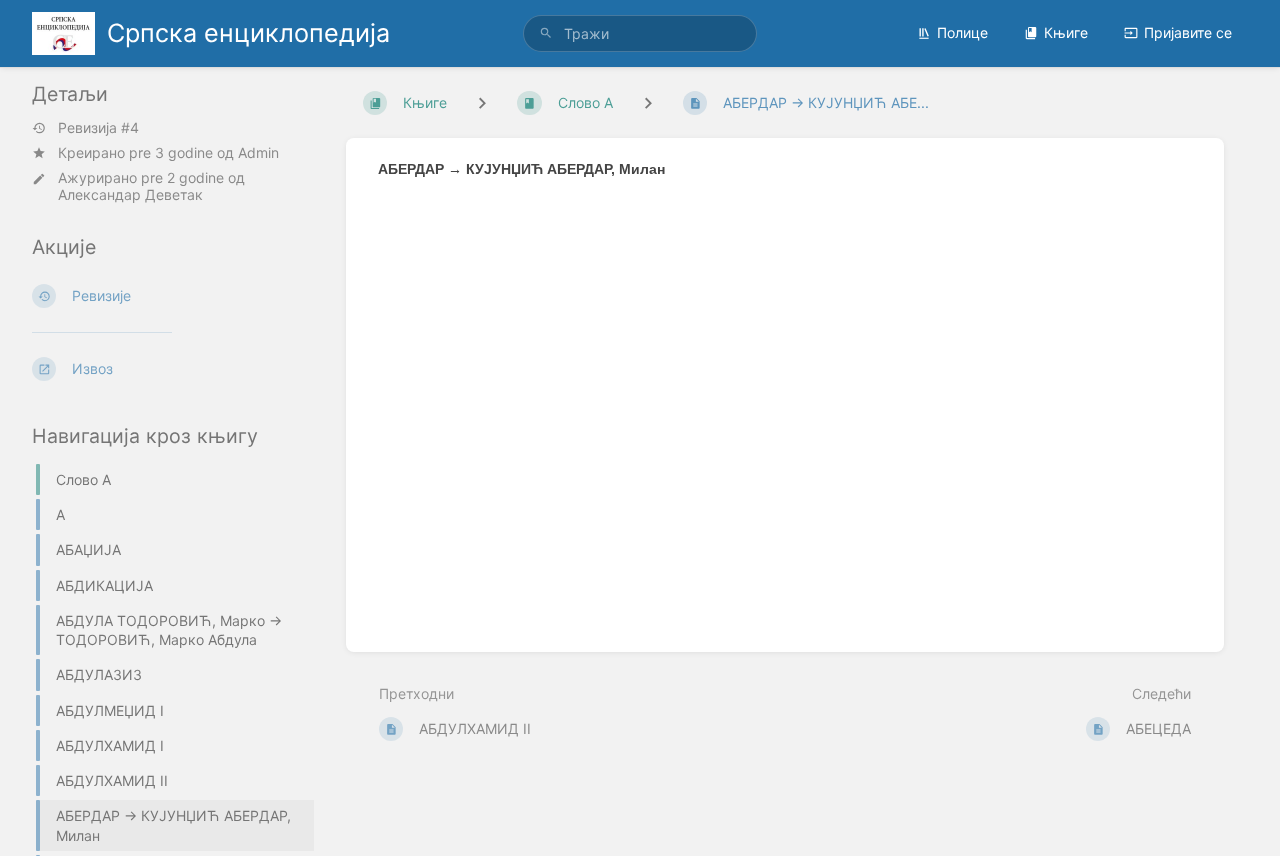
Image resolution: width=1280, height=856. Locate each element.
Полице (962, 32)
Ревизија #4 (98, 128)
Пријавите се (1188, 32)
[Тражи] (546, 33)
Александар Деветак (130, 194)
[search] (640, 33)
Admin (258, 152)
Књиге (1066, 32)
